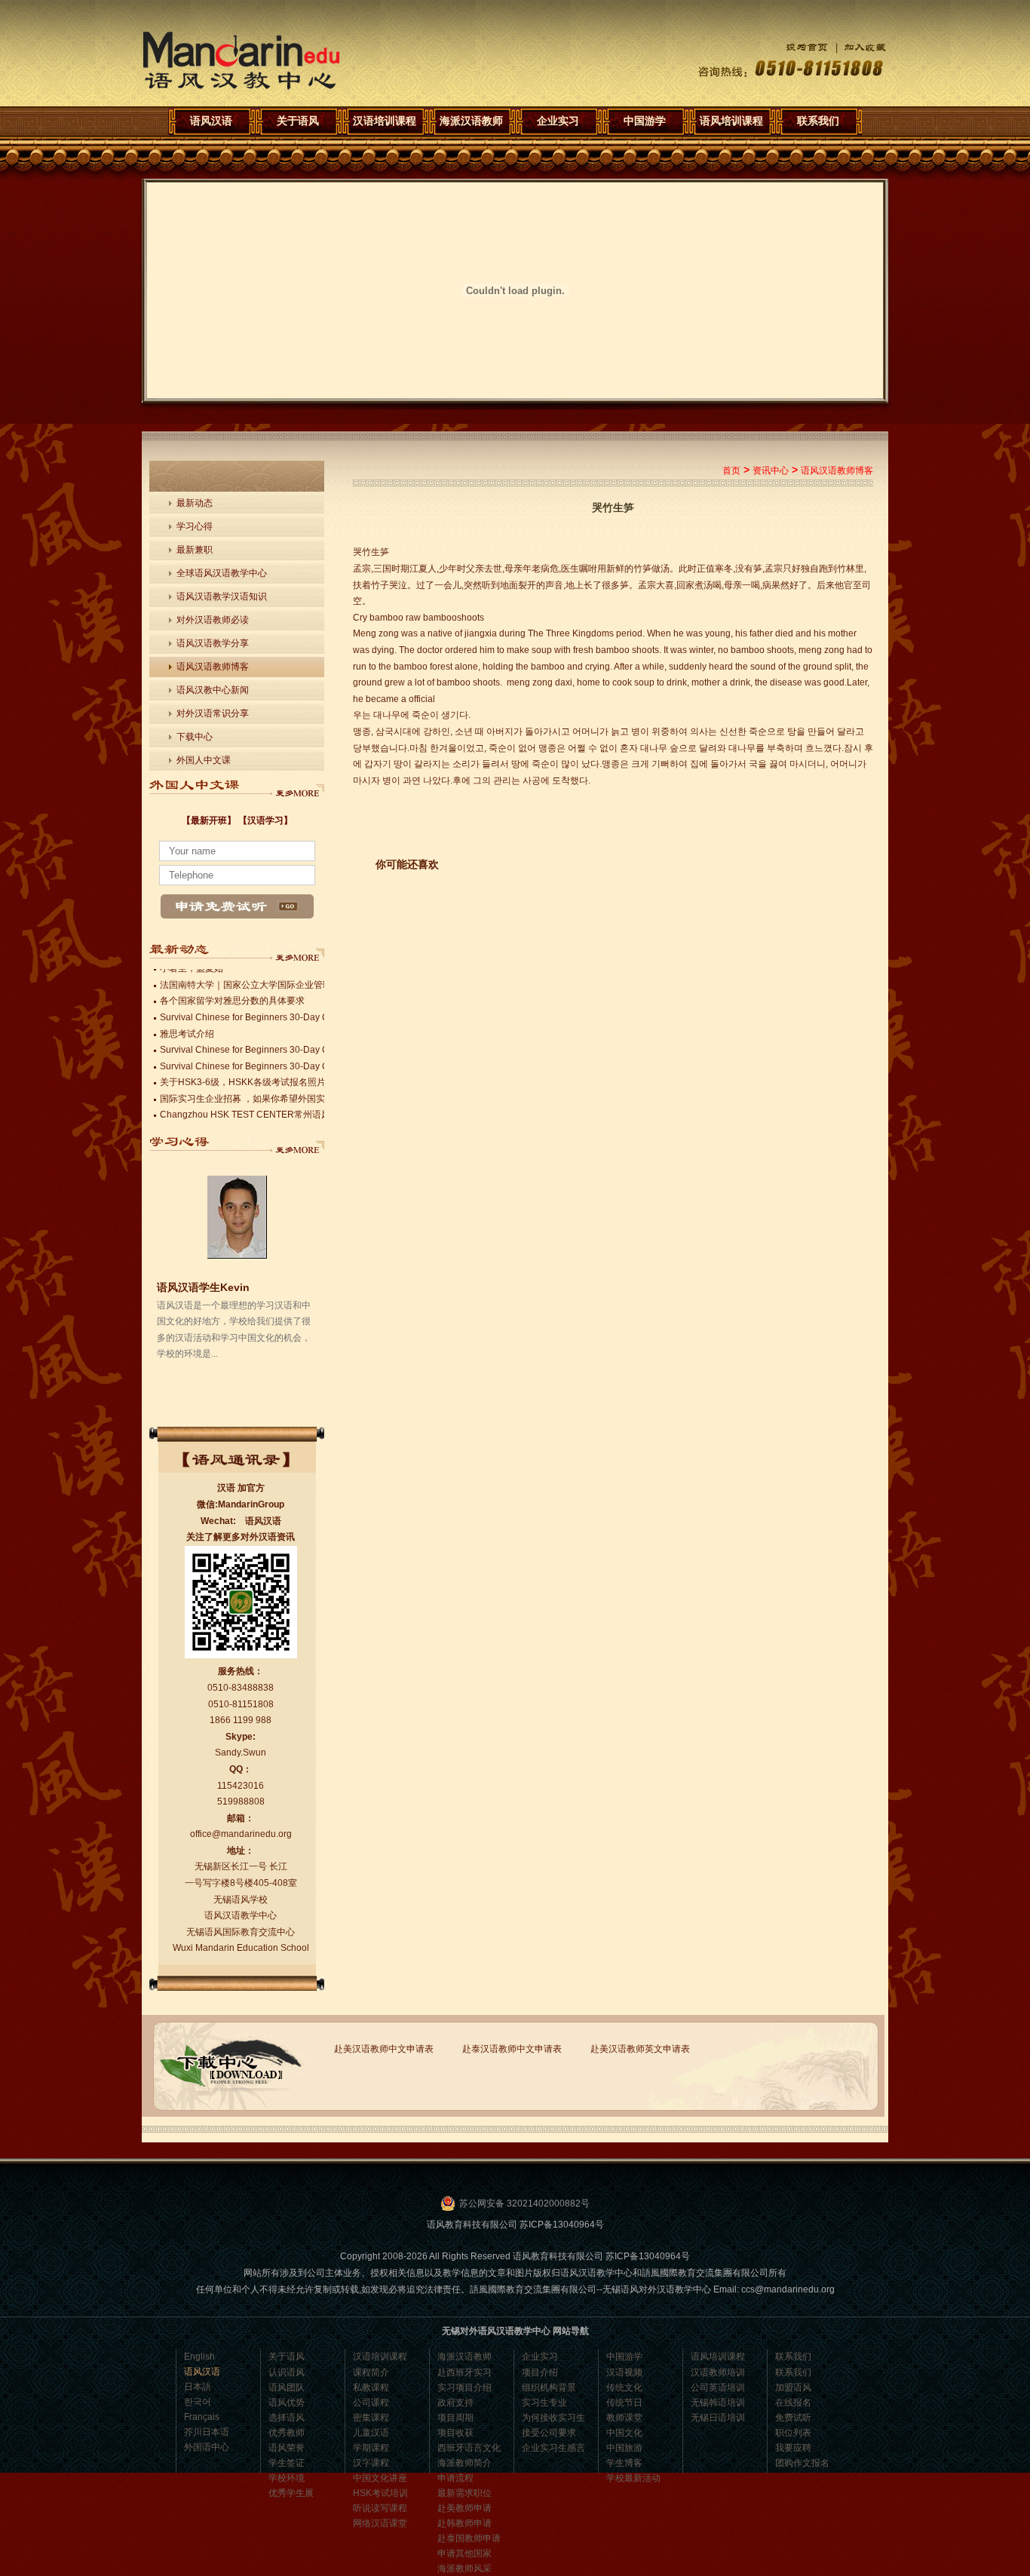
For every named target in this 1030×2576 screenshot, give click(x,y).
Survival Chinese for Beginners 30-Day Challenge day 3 (275, 1014)
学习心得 (195, 526)
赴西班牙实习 (464, 2372)
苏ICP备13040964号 (562, 2225)
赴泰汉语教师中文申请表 (512, 2049)
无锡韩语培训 (718, 2403)
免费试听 (793, 2418)
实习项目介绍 (464, 2387)
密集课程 (371, 2418)
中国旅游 (624, 2448)
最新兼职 (195, 550)
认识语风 (287, 2372)
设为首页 (795, 47)
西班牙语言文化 (469, 2448)
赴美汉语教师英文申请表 (640, 2049)
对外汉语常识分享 (213, 713)
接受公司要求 (549, 2433)
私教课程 (371, 2387)
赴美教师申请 (464, 2508)
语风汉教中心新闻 (213, 690)
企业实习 (558, 121)
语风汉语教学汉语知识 (222, 596)
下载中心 (195, 737)
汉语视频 (624, 2372)
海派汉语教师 (471, 121)
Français (202, 2417)
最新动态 (195, 503)
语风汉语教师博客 (213, 667)
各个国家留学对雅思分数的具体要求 (232, 997)
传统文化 (624, 2387)
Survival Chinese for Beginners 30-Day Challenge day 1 (275, 1063)
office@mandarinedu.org (241, 1834)
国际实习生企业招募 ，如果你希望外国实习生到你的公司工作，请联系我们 (310, 1095)
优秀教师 (287, 2433)
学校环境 (287, 2478)
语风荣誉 (287, 2448)
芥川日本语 (207, 2432)
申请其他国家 (464, 2553)
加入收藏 (857, 47)
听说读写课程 (380, 2508)
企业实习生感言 (553, 2448)
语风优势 (287, 2403)
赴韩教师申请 (464, 2523)
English (199, 2357)
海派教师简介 (464, 2463)
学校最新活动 (633, 2478)
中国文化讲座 (380, 2478)
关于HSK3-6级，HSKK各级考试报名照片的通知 (256, 1078)
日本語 (198, 2387)
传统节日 (624, 2403)
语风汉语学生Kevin (203, 1287)
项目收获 (455, 2433)
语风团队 (287, 2387)
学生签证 (287, 2463)
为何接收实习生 (553, 2418)
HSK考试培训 (380, 2493)
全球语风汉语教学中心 (222, 573)
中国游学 (645, 121)
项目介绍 (540, 2372)
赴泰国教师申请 (469, 2538)
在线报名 (793, 2403)
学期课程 (371, 2448)
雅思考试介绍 (187, 1030)
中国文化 (624, 2433)
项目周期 (455, 2418)
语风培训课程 (731, 121)
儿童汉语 (371, 2433)
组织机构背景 (549, 2387)
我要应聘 (793, 2448)
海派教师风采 (464, 2568)
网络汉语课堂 (380, 2523)
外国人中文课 (204, 760)
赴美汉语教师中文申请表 (384, 2049)
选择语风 (287, 2418)
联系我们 (818, 121)
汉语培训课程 (385, 121)
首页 (731, 471)
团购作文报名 (802, 2463)
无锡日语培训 (718, 2418)
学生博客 (624, 2463)
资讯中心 (771, 471)
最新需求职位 (464, 2493)
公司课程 (371, 2403)
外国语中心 (207, 2447)
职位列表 (793, 2433)
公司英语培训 (718, 2387)
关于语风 (298, 121)
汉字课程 (371, 2463)
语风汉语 (241, 61)
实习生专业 (544, 2403)
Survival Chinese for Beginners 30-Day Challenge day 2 (275, 1046)
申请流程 (455, 2478)
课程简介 (371, 2372)
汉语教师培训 (718, 2372)
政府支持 (455, 2403)
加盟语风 (793, 2387)
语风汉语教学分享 (213, 643)
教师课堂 (624, 2418)
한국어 (198, 2402)
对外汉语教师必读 (213, 620)
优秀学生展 (291, 2493)
